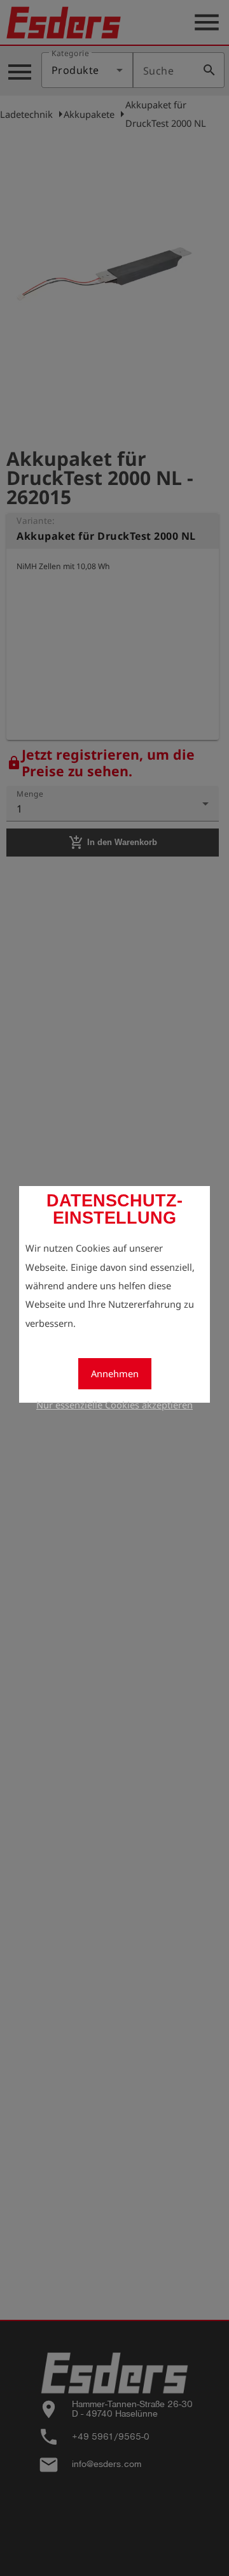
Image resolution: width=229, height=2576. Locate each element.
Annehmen (115, 1373)
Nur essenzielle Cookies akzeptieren (114, 1405)
